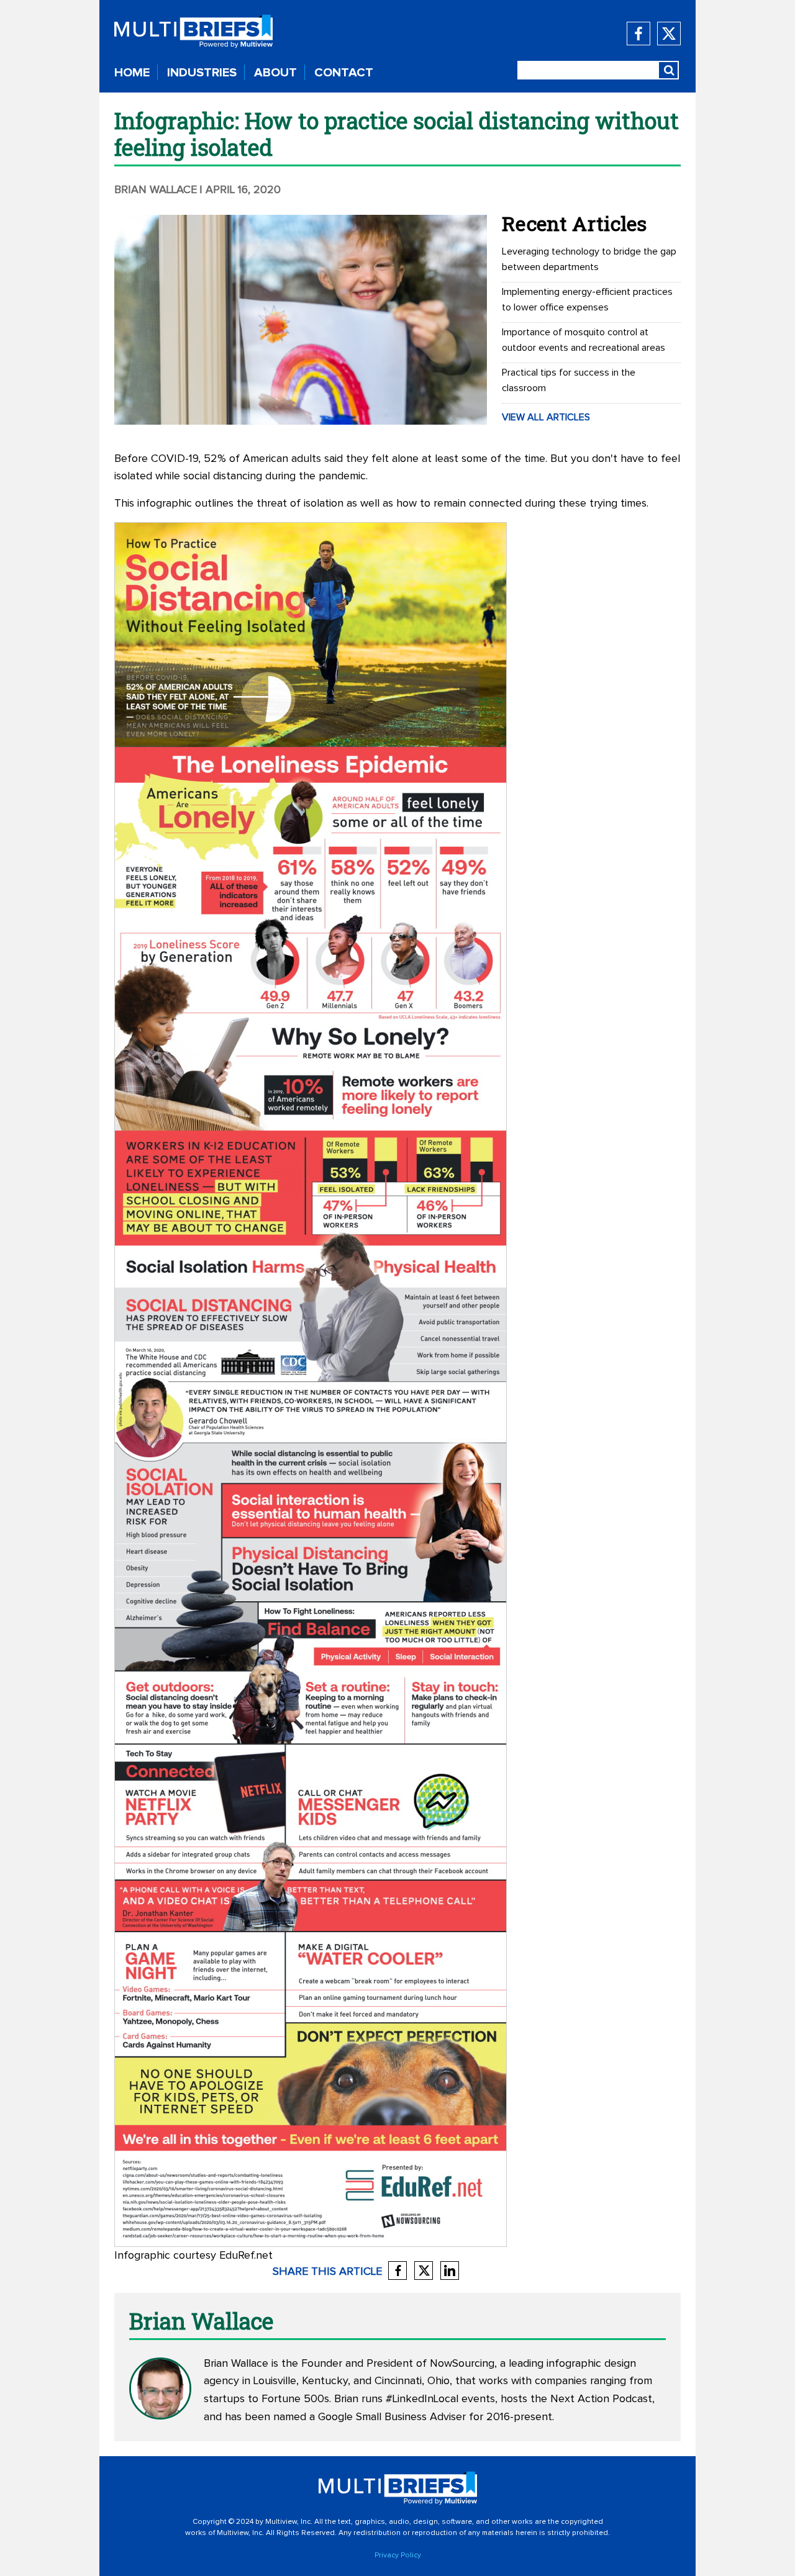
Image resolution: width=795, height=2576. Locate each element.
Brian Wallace (156, 190)
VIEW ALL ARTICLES (546, 417)
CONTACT (344, 73)
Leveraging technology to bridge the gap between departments (589, 259)
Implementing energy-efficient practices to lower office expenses (587, 300)
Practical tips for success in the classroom (569, 380)
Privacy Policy (398, 2556)
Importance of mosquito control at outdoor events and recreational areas (584, 340)
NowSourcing (462, 2364)
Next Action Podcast (601, 2399)
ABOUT (275, 73)
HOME (132, 73)
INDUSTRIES (202, 73)
